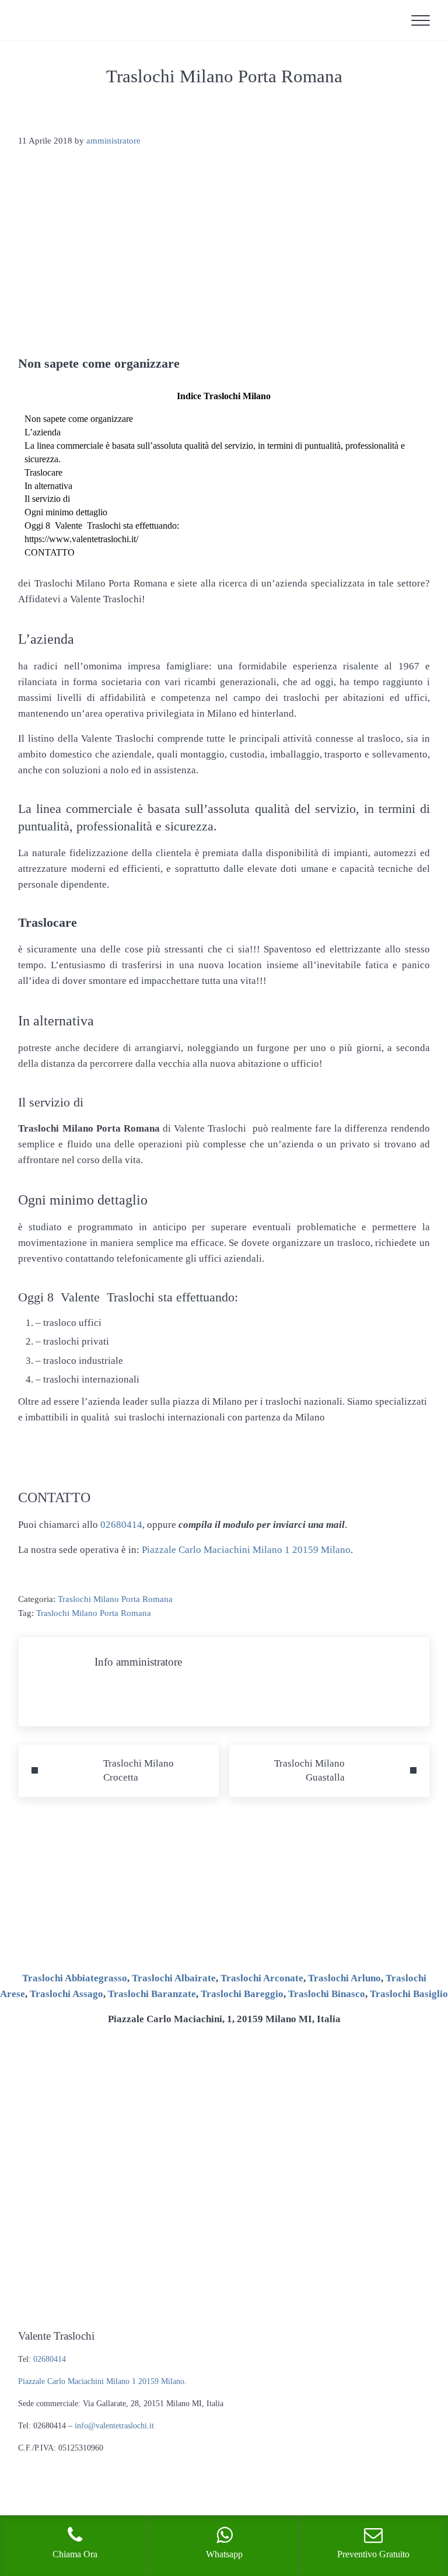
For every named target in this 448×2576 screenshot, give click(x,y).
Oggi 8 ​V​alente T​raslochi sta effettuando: (102, 526)
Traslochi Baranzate (152, 1994)
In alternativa (48, 486)
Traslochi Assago (66, 1994)
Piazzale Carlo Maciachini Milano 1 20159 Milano (246, 1550)
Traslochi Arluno (344, 1978)
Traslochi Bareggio (242, 1994)
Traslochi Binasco (327, 1994)
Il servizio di (47, 499)
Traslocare (43, 472)
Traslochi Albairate (174, 1978)
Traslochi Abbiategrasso (75, 1978)
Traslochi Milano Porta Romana (115, 1599)
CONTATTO (50, 552)
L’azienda (43, 432)
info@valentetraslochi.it (114, 2426)
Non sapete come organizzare (79, 419)
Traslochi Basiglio (409, 1994)
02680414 (121, 1525)
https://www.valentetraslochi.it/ (81, 539)
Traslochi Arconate (262, 1978)
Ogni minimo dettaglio (66, 512)
